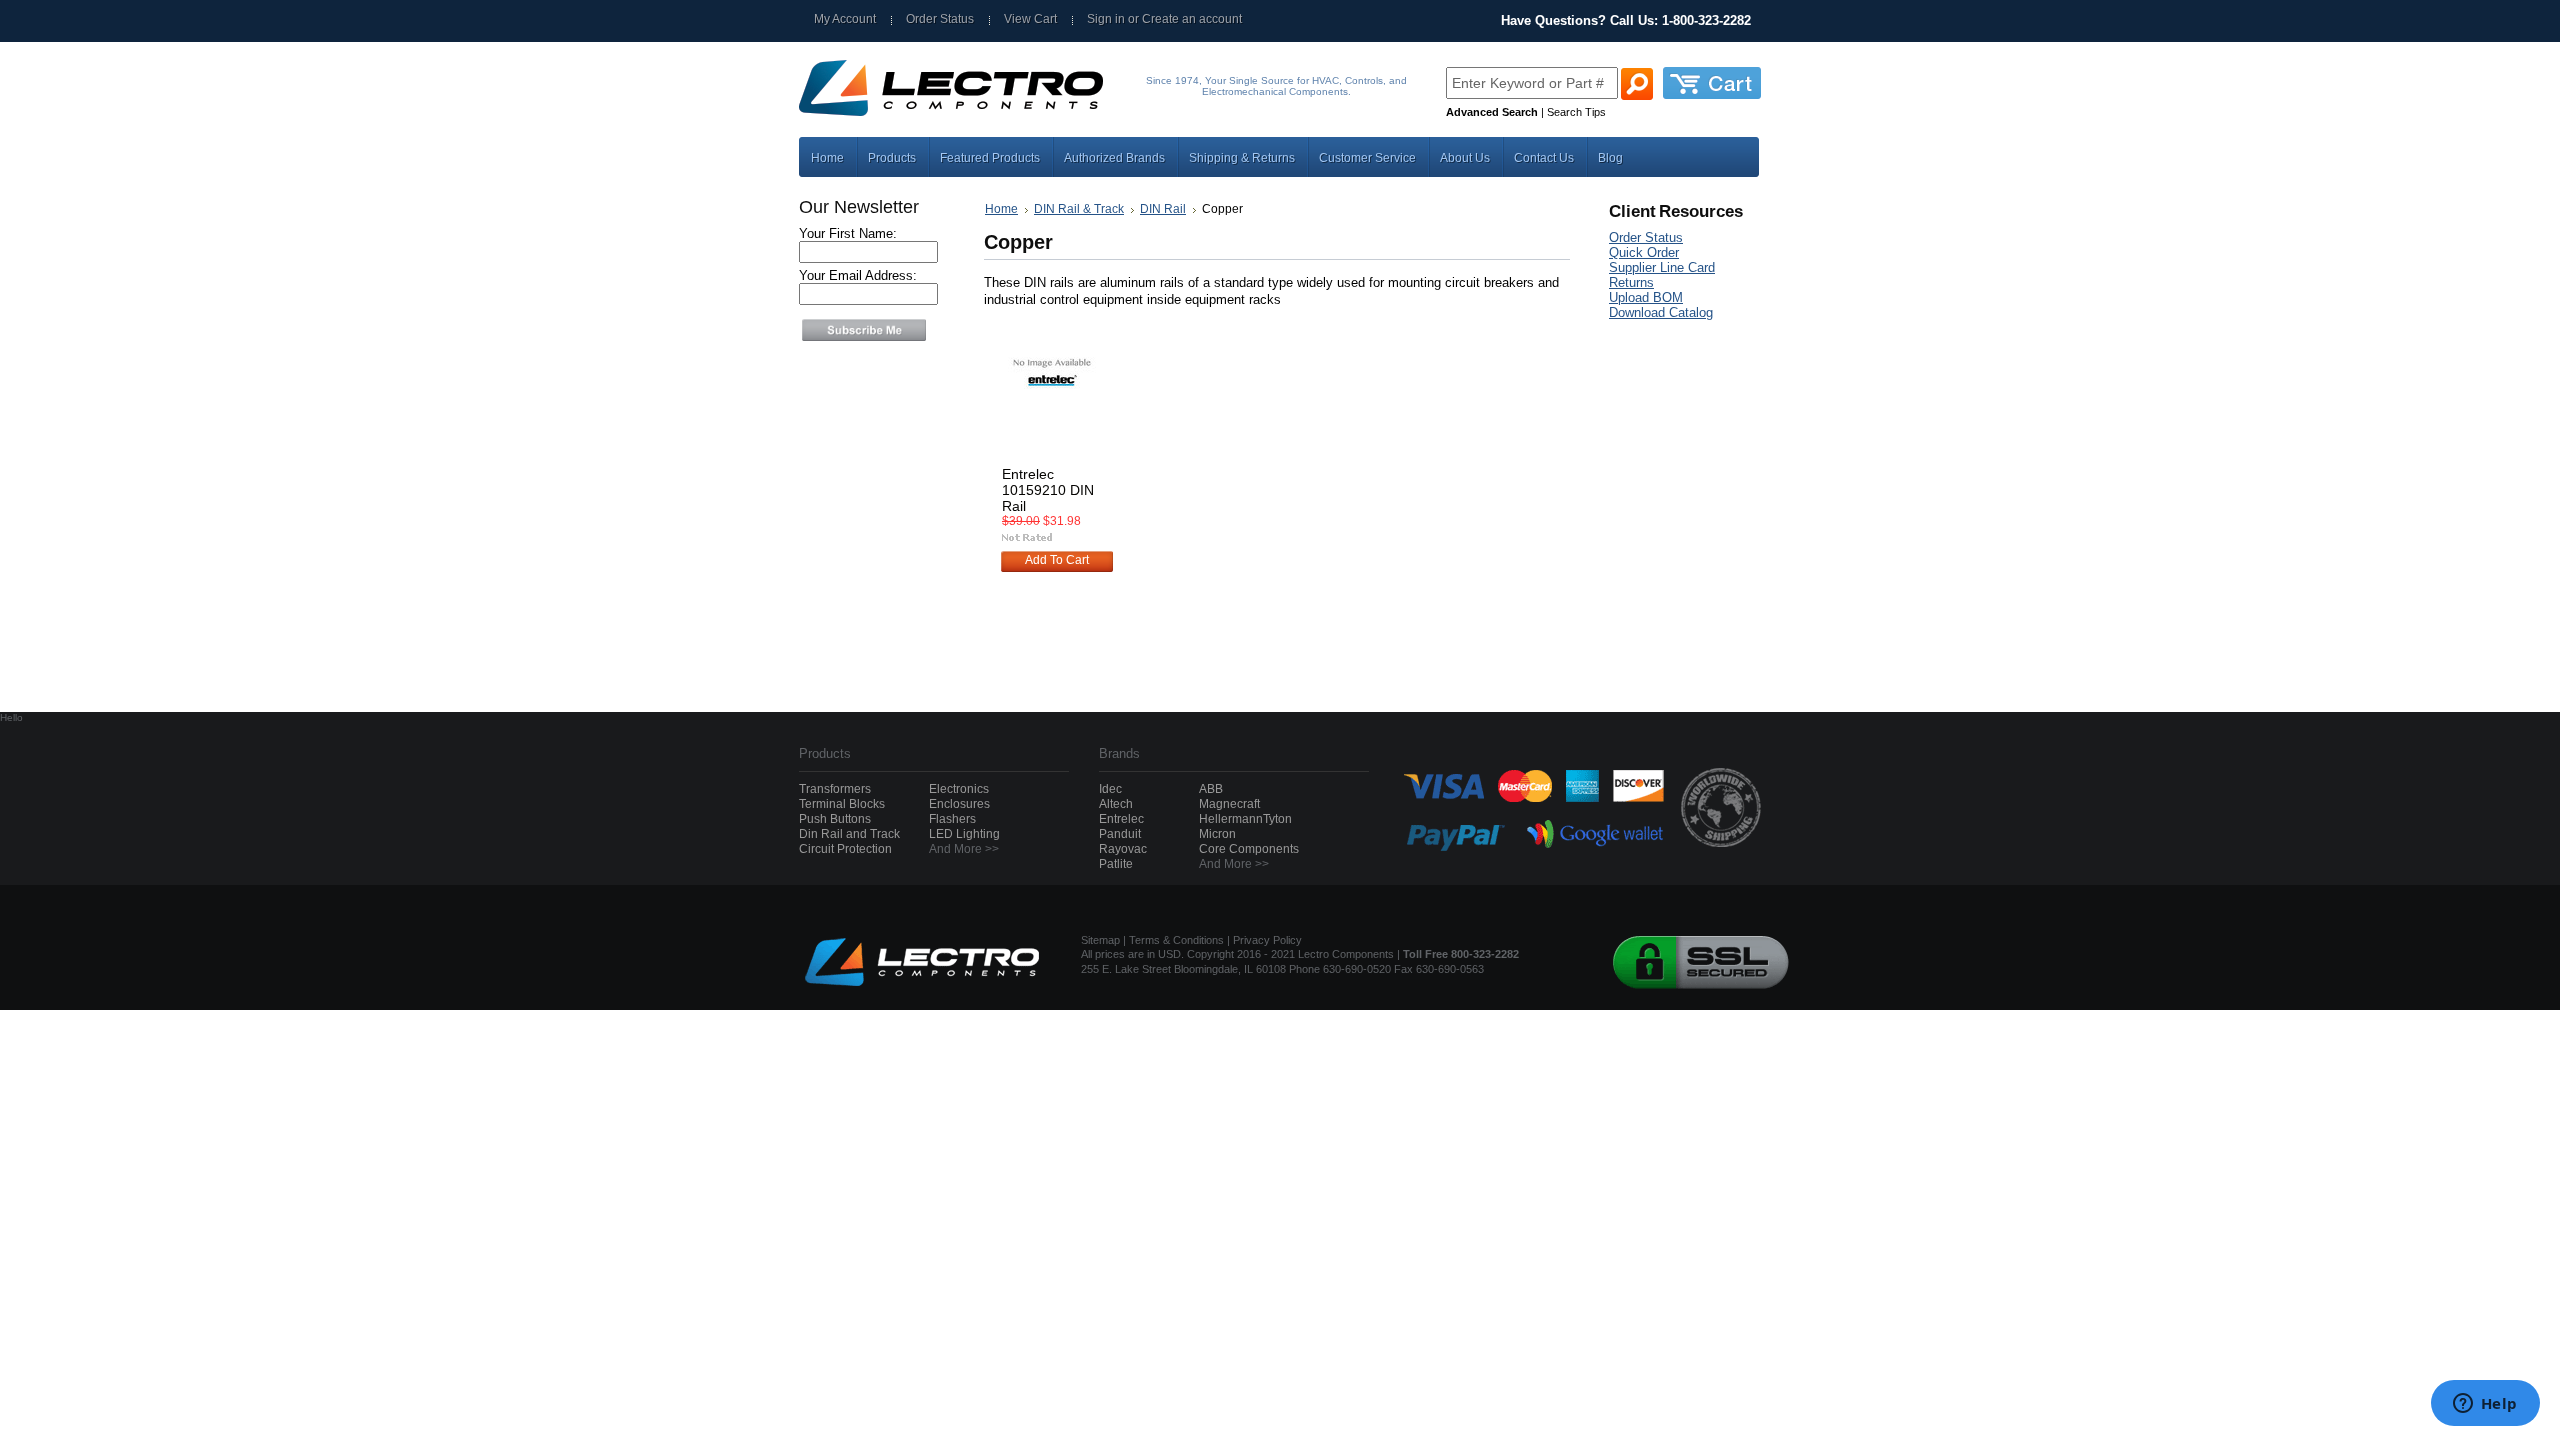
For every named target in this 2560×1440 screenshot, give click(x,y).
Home (1001, 209)
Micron (1217, 834)
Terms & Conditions (1176, 940)
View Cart (1030, 19)
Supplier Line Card (1662, 267)
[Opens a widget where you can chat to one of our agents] (2485, 1405)
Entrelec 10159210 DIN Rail (1048, 490)
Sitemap (1100, 940)
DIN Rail (1163, 209)
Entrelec (1121, 819)
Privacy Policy (1267, 940)
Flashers (952, 819)
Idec (1110, 789)
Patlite (1116, 864)
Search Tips (1576, 112)
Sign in (1106, 19)
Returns (1631, 282)
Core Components (1249, 849)
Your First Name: (848, 233)
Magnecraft (1229, 804)
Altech (1116, 804)
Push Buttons (835, 819)
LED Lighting (964, 834)
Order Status (940, 19)
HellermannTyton (1245, 819)
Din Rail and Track (849, 834)
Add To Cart (1057, 560)
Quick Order (1644, 252)
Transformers (835, 789)
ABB (1211, 789)
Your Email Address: (858, 275)
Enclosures (959, 804)
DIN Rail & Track (1079, 209)
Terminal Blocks (842, 804)
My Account (845, 19)
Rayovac (1123, 849)
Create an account (1192, 19)
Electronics (959, 789)
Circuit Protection (845, 849)
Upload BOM (1646, 297)
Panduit (1120, 834)
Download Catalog (1661, 312)
